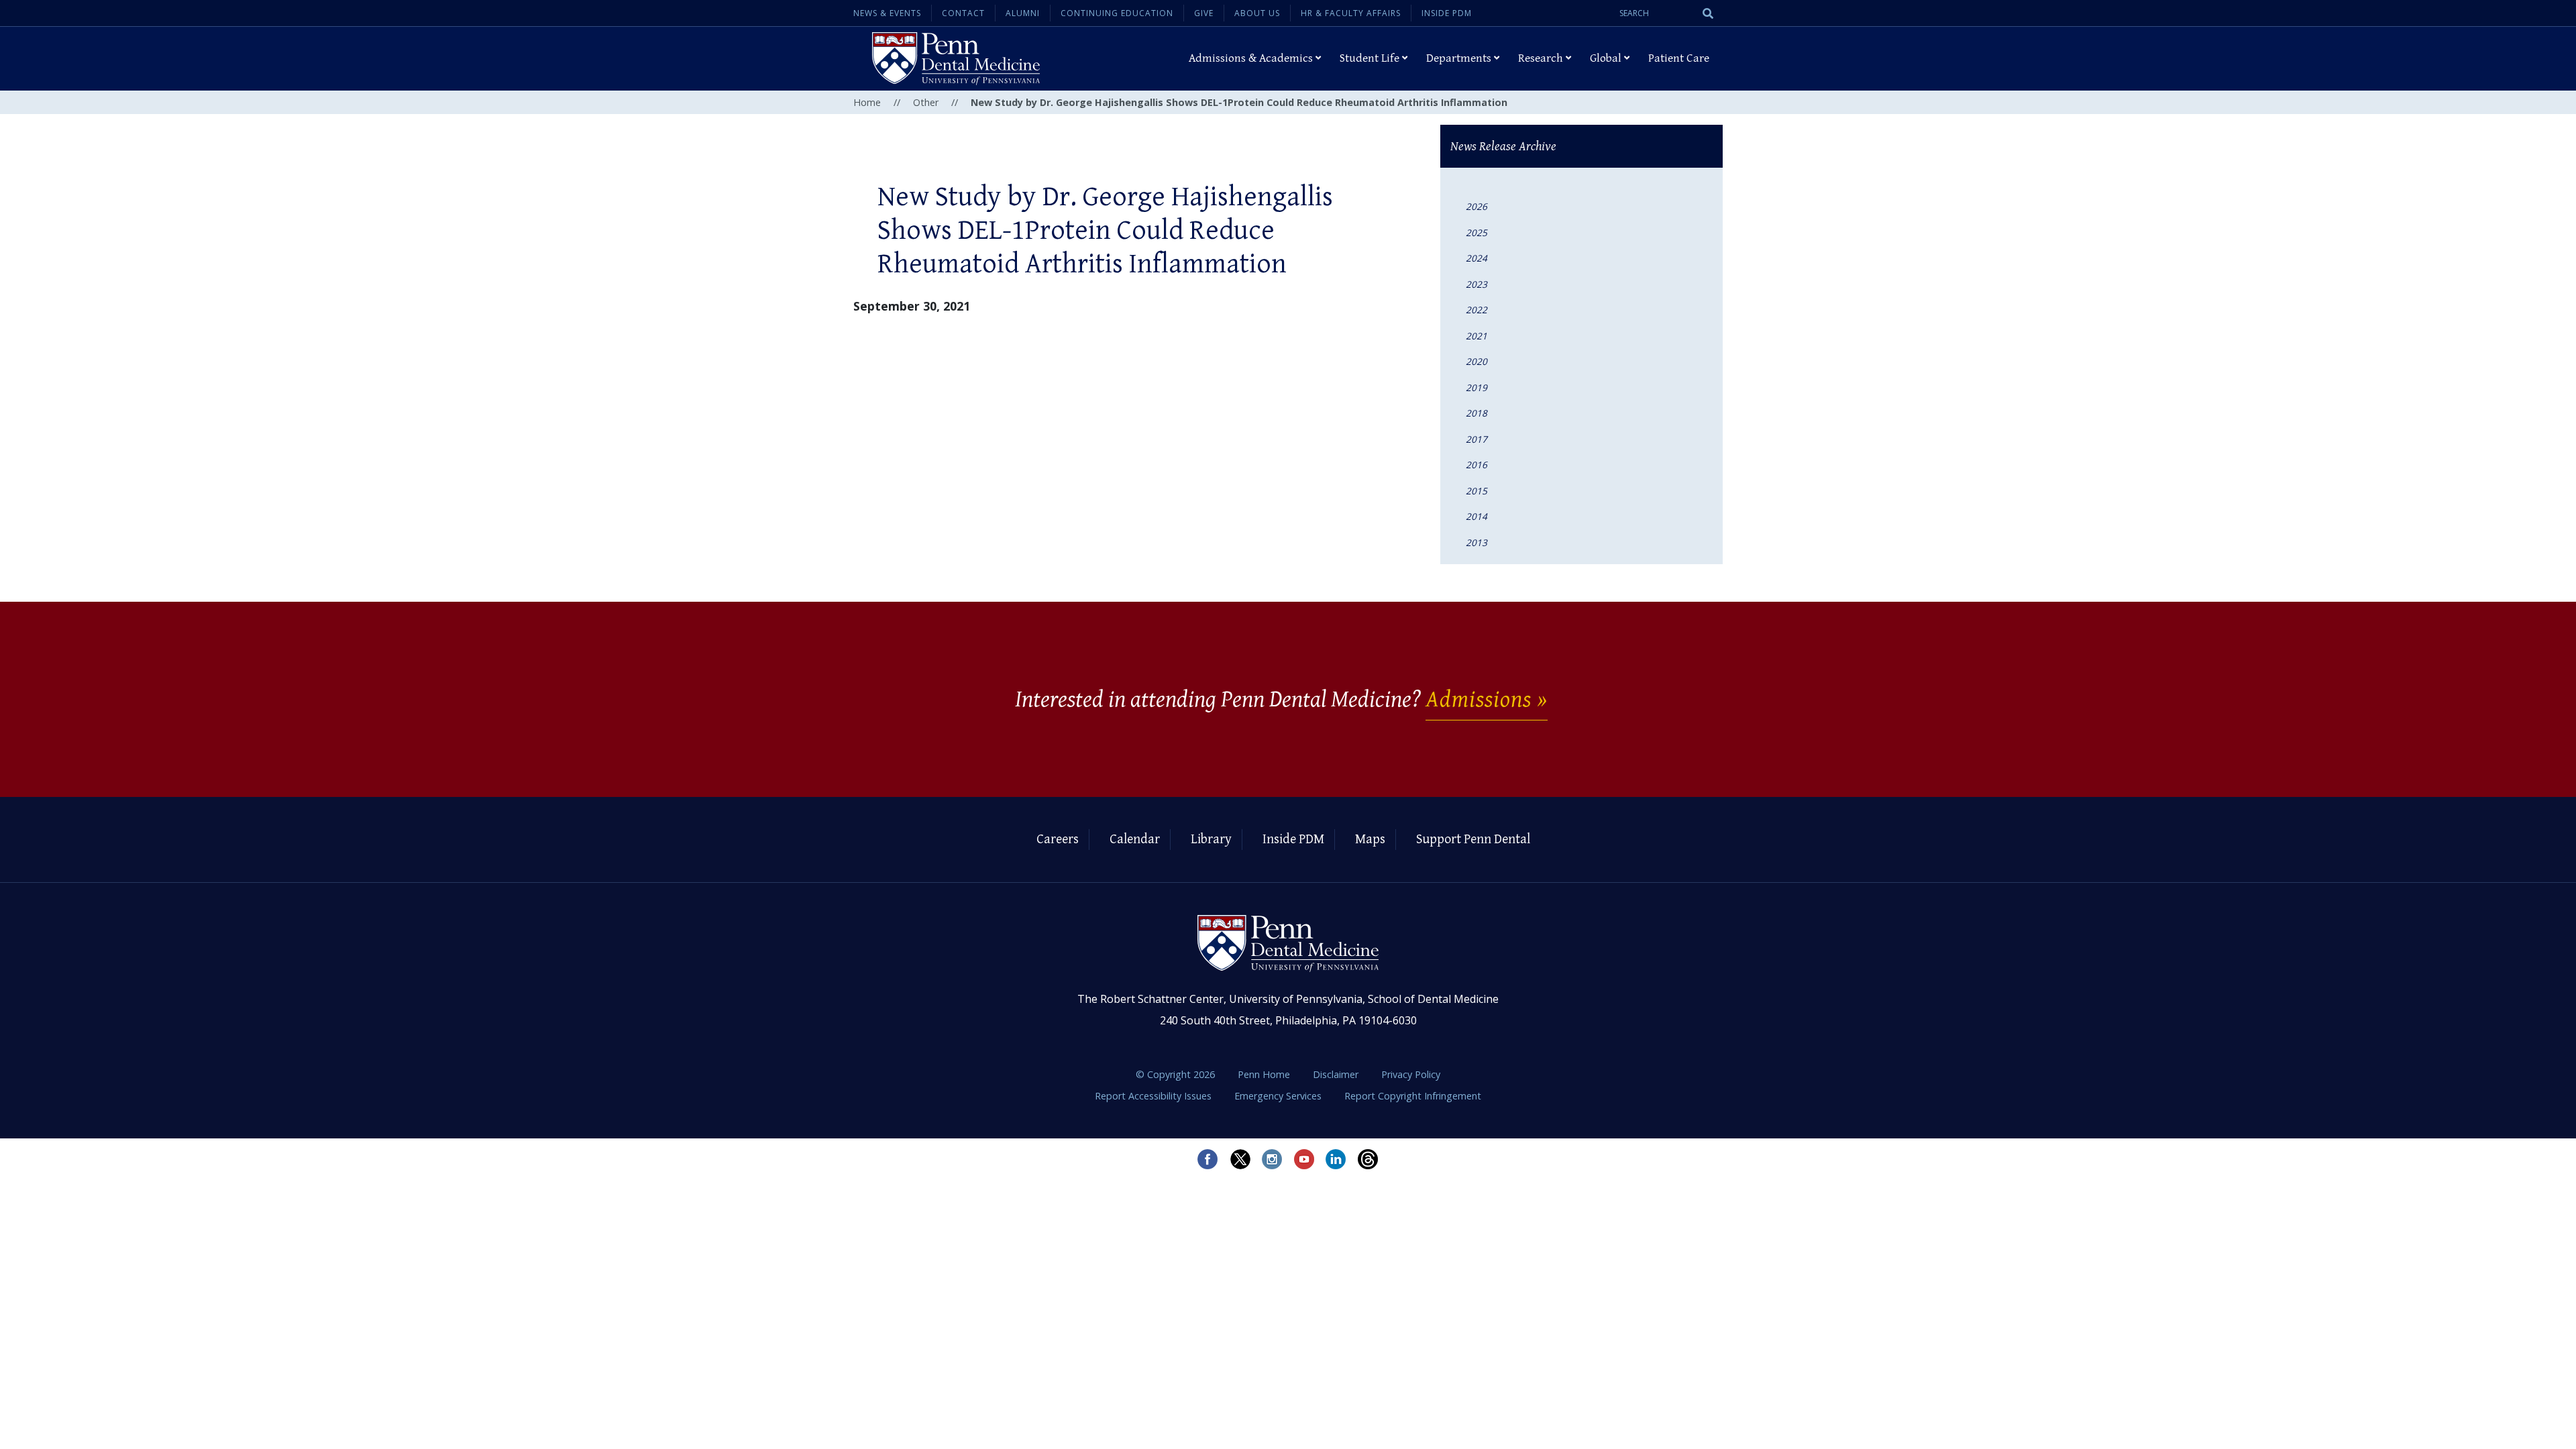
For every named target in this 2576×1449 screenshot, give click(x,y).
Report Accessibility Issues (1155, 1096)
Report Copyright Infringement (1413, 1096)
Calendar (1135, 840)
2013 (1477, 542)
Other (926, 102)
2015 (1477, 491)
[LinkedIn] (1336, 1159)
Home (867, 102)
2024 (1477, 258)
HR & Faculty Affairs (1351, 13)
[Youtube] (1304, 1159)
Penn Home (1265, 1074)
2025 (1477, 232)
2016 (1477, 465)
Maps (1370, 840)
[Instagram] (1272, 1159)
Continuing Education (1117, 13)
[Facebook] (1207, 1159)
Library (1211, 840)
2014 (1477, 516)
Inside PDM (1447, 13)
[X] (1240, 1159)
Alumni (1023, 13)
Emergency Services (1279, 1096)
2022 (1477, 310)
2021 (1477, 336)
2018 (1477, 413)
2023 (1477, 284)
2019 (1477, 387)
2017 (1477, 439)
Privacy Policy (1411, 1074)
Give (1204, 13)
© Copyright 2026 (1175, 1074)
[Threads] (1368, 1159)
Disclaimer (1337, 1074)
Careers (1058, 840)
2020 (1477, 361)
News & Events (887, 13)
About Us (1257, 13)
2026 (1477, 206)
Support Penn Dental (1473, 840)
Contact (963, 13)
